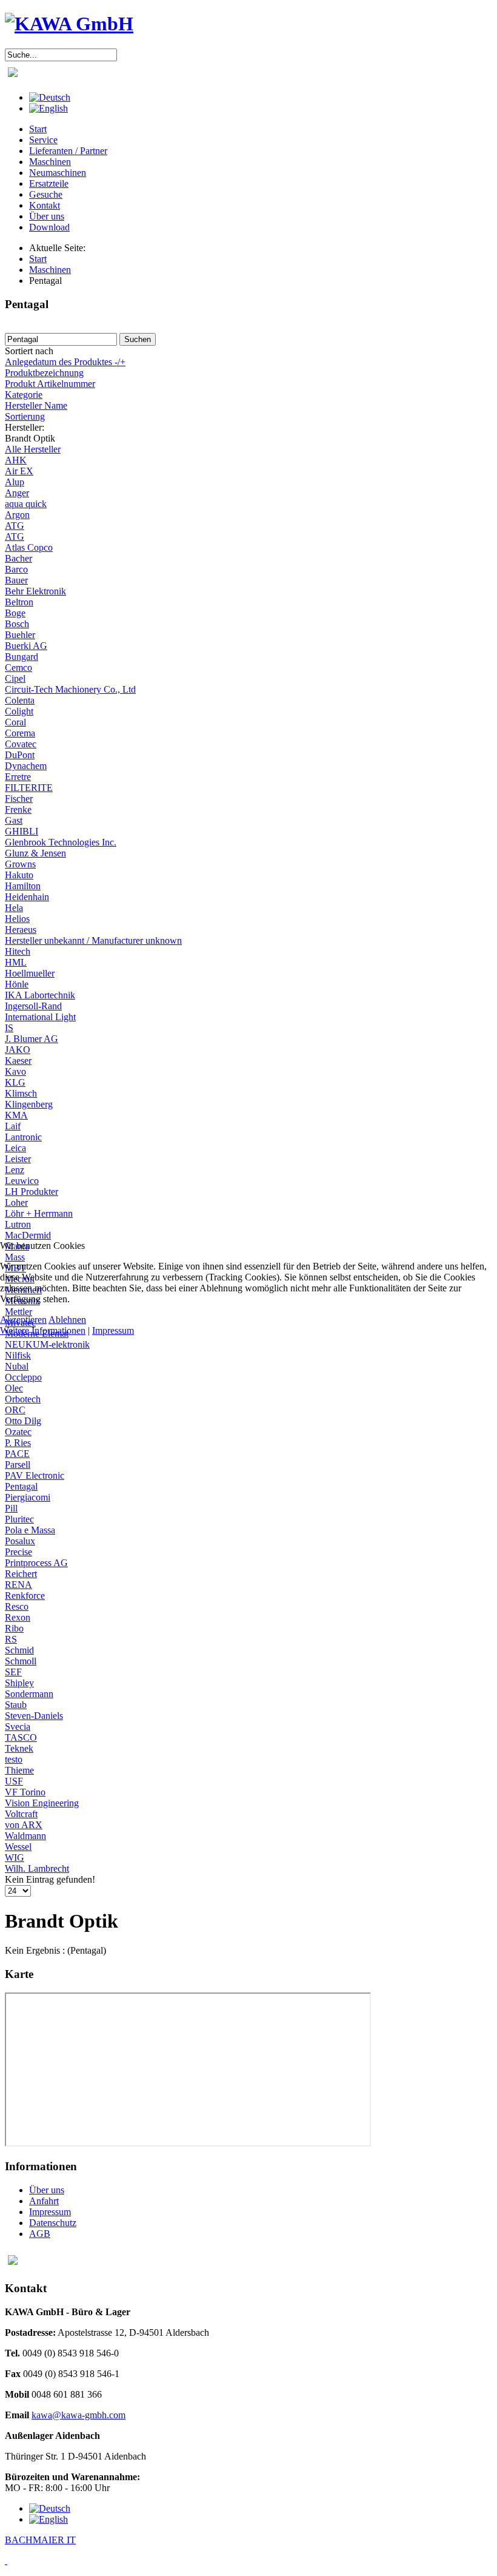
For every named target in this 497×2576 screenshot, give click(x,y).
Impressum (113, 1330)
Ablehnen (67, 1320)
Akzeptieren (23, 1320)
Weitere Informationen (43, 1330)
